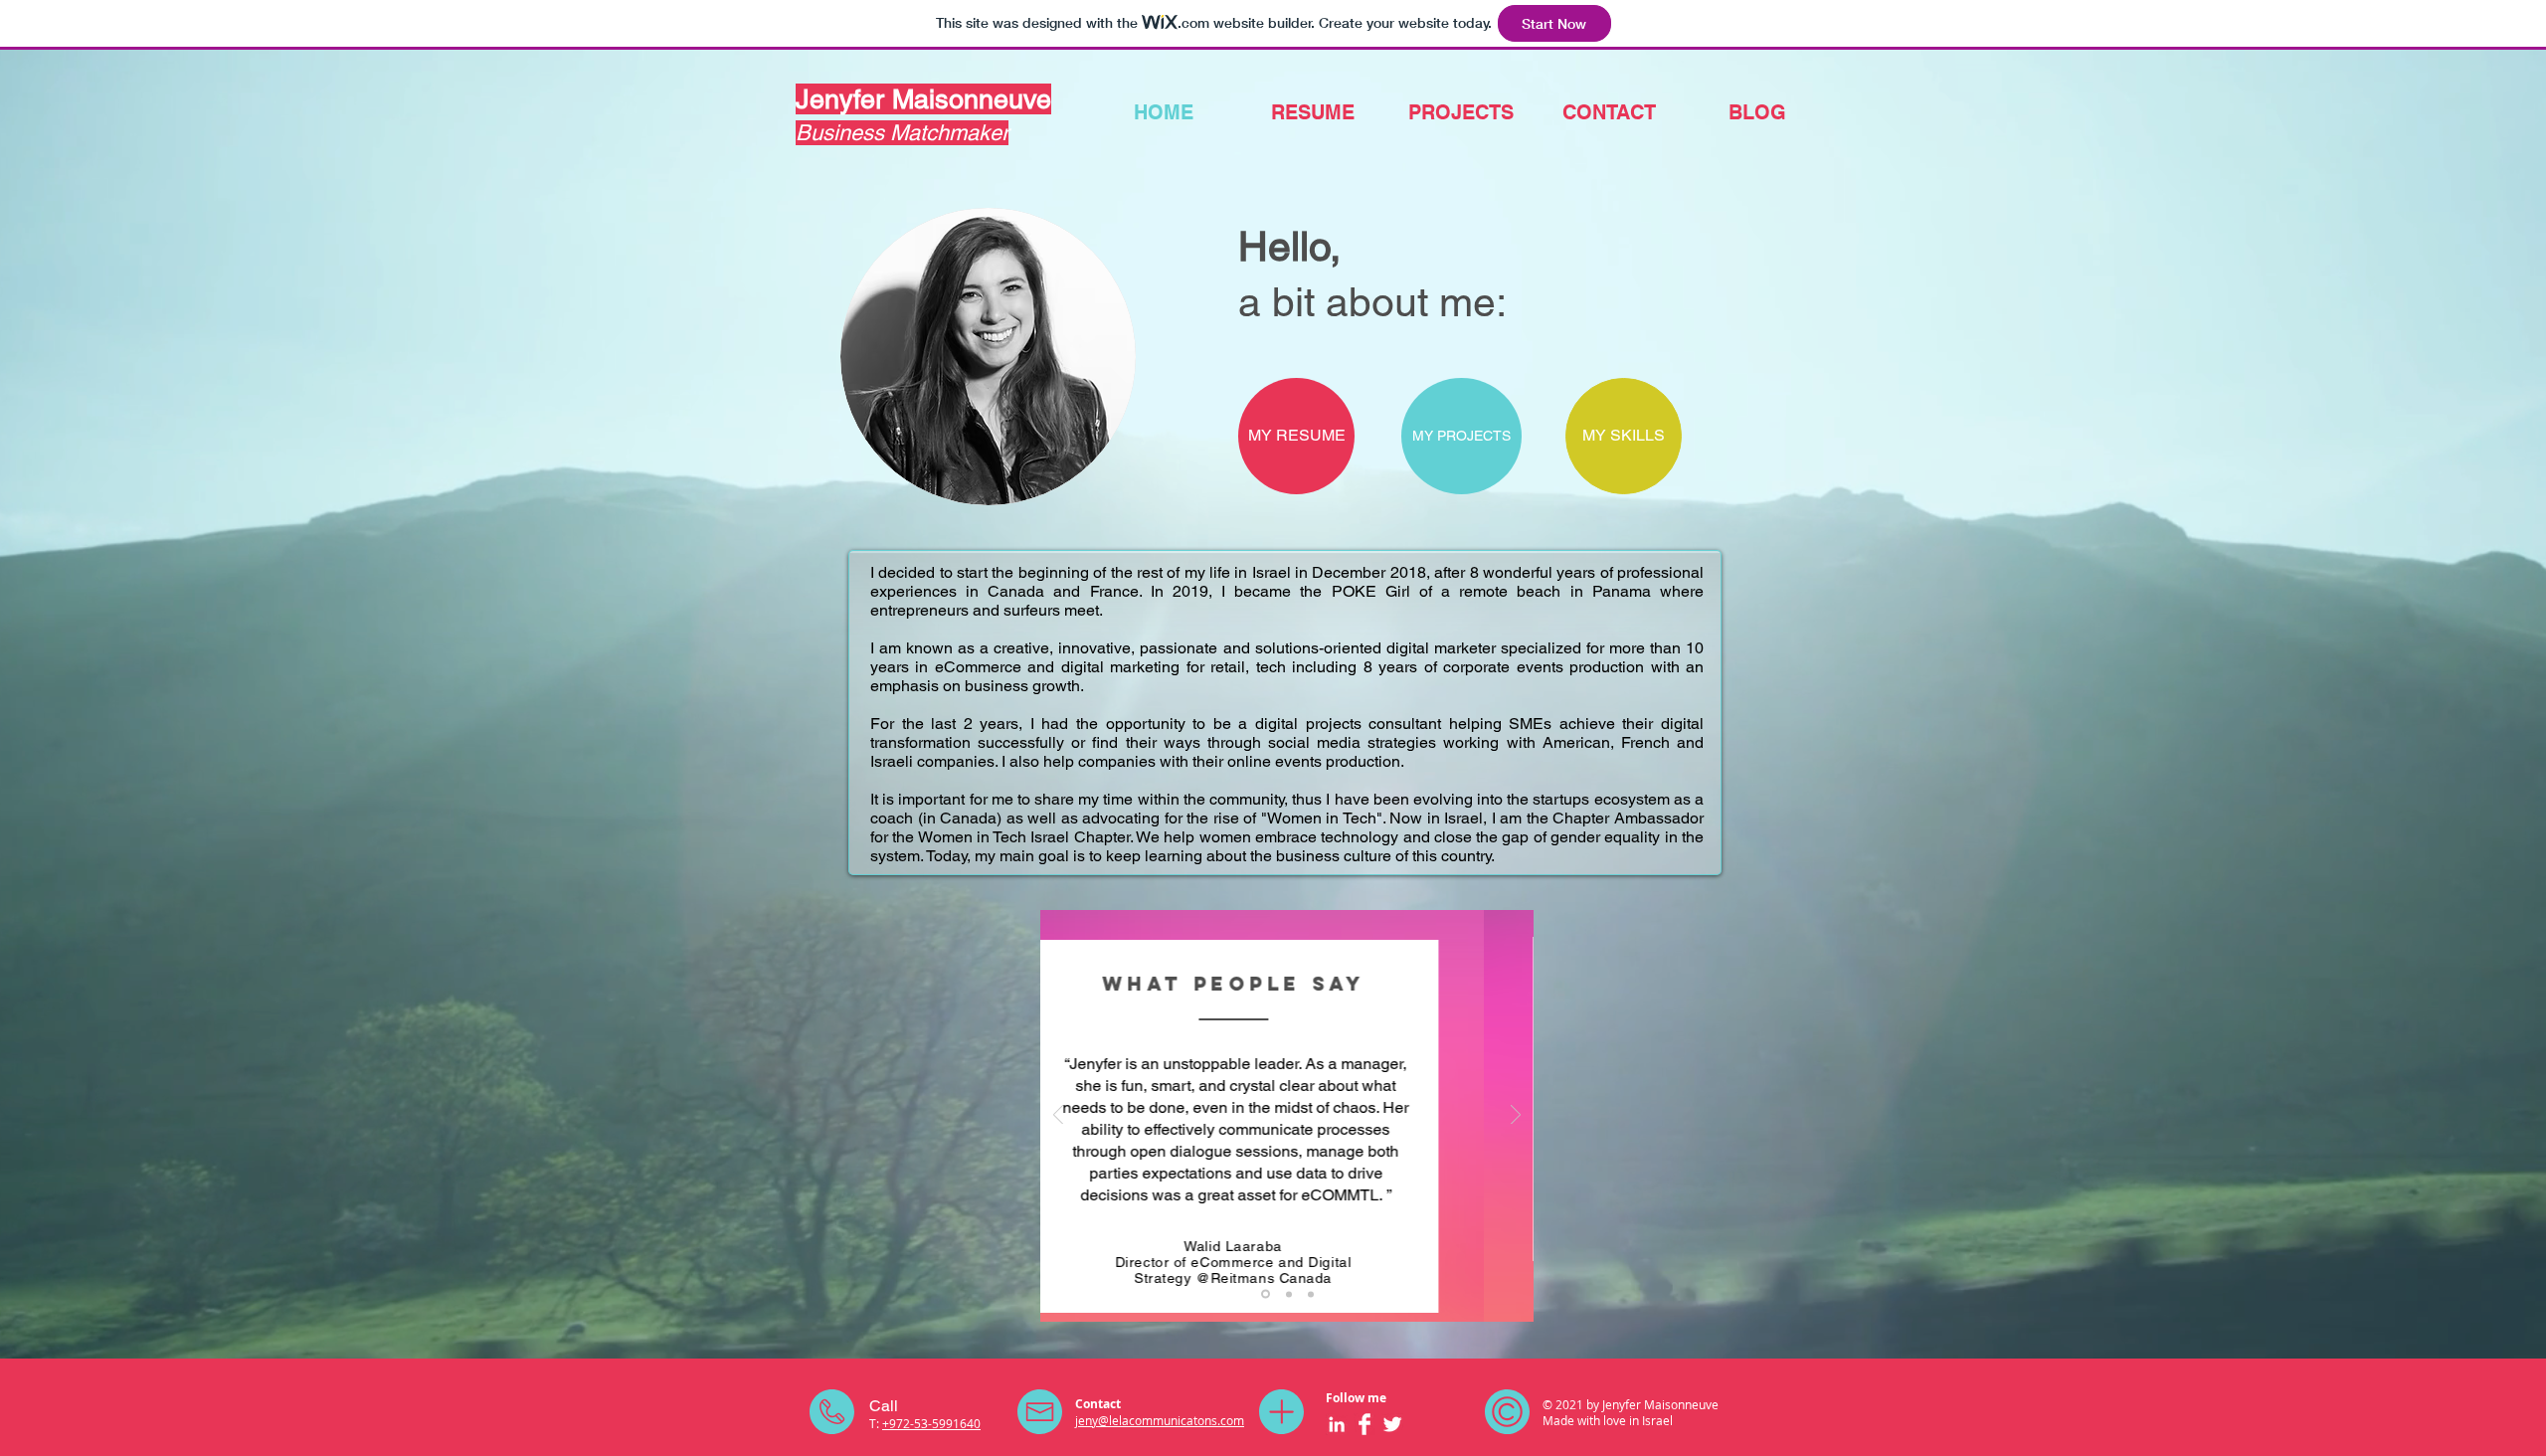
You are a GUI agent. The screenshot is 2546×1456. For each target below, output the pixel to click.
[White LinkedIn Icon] (1337, 1424)
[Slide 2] (1287, 1294)
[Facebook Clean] (1364, 1424)
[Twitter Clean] (1392, 1424)
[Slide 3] (1311, 1294)
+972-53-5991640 (931, 1423)
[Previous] (1058, 1116)
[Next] (1516, 1116)
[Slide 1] (1264, 1294)
